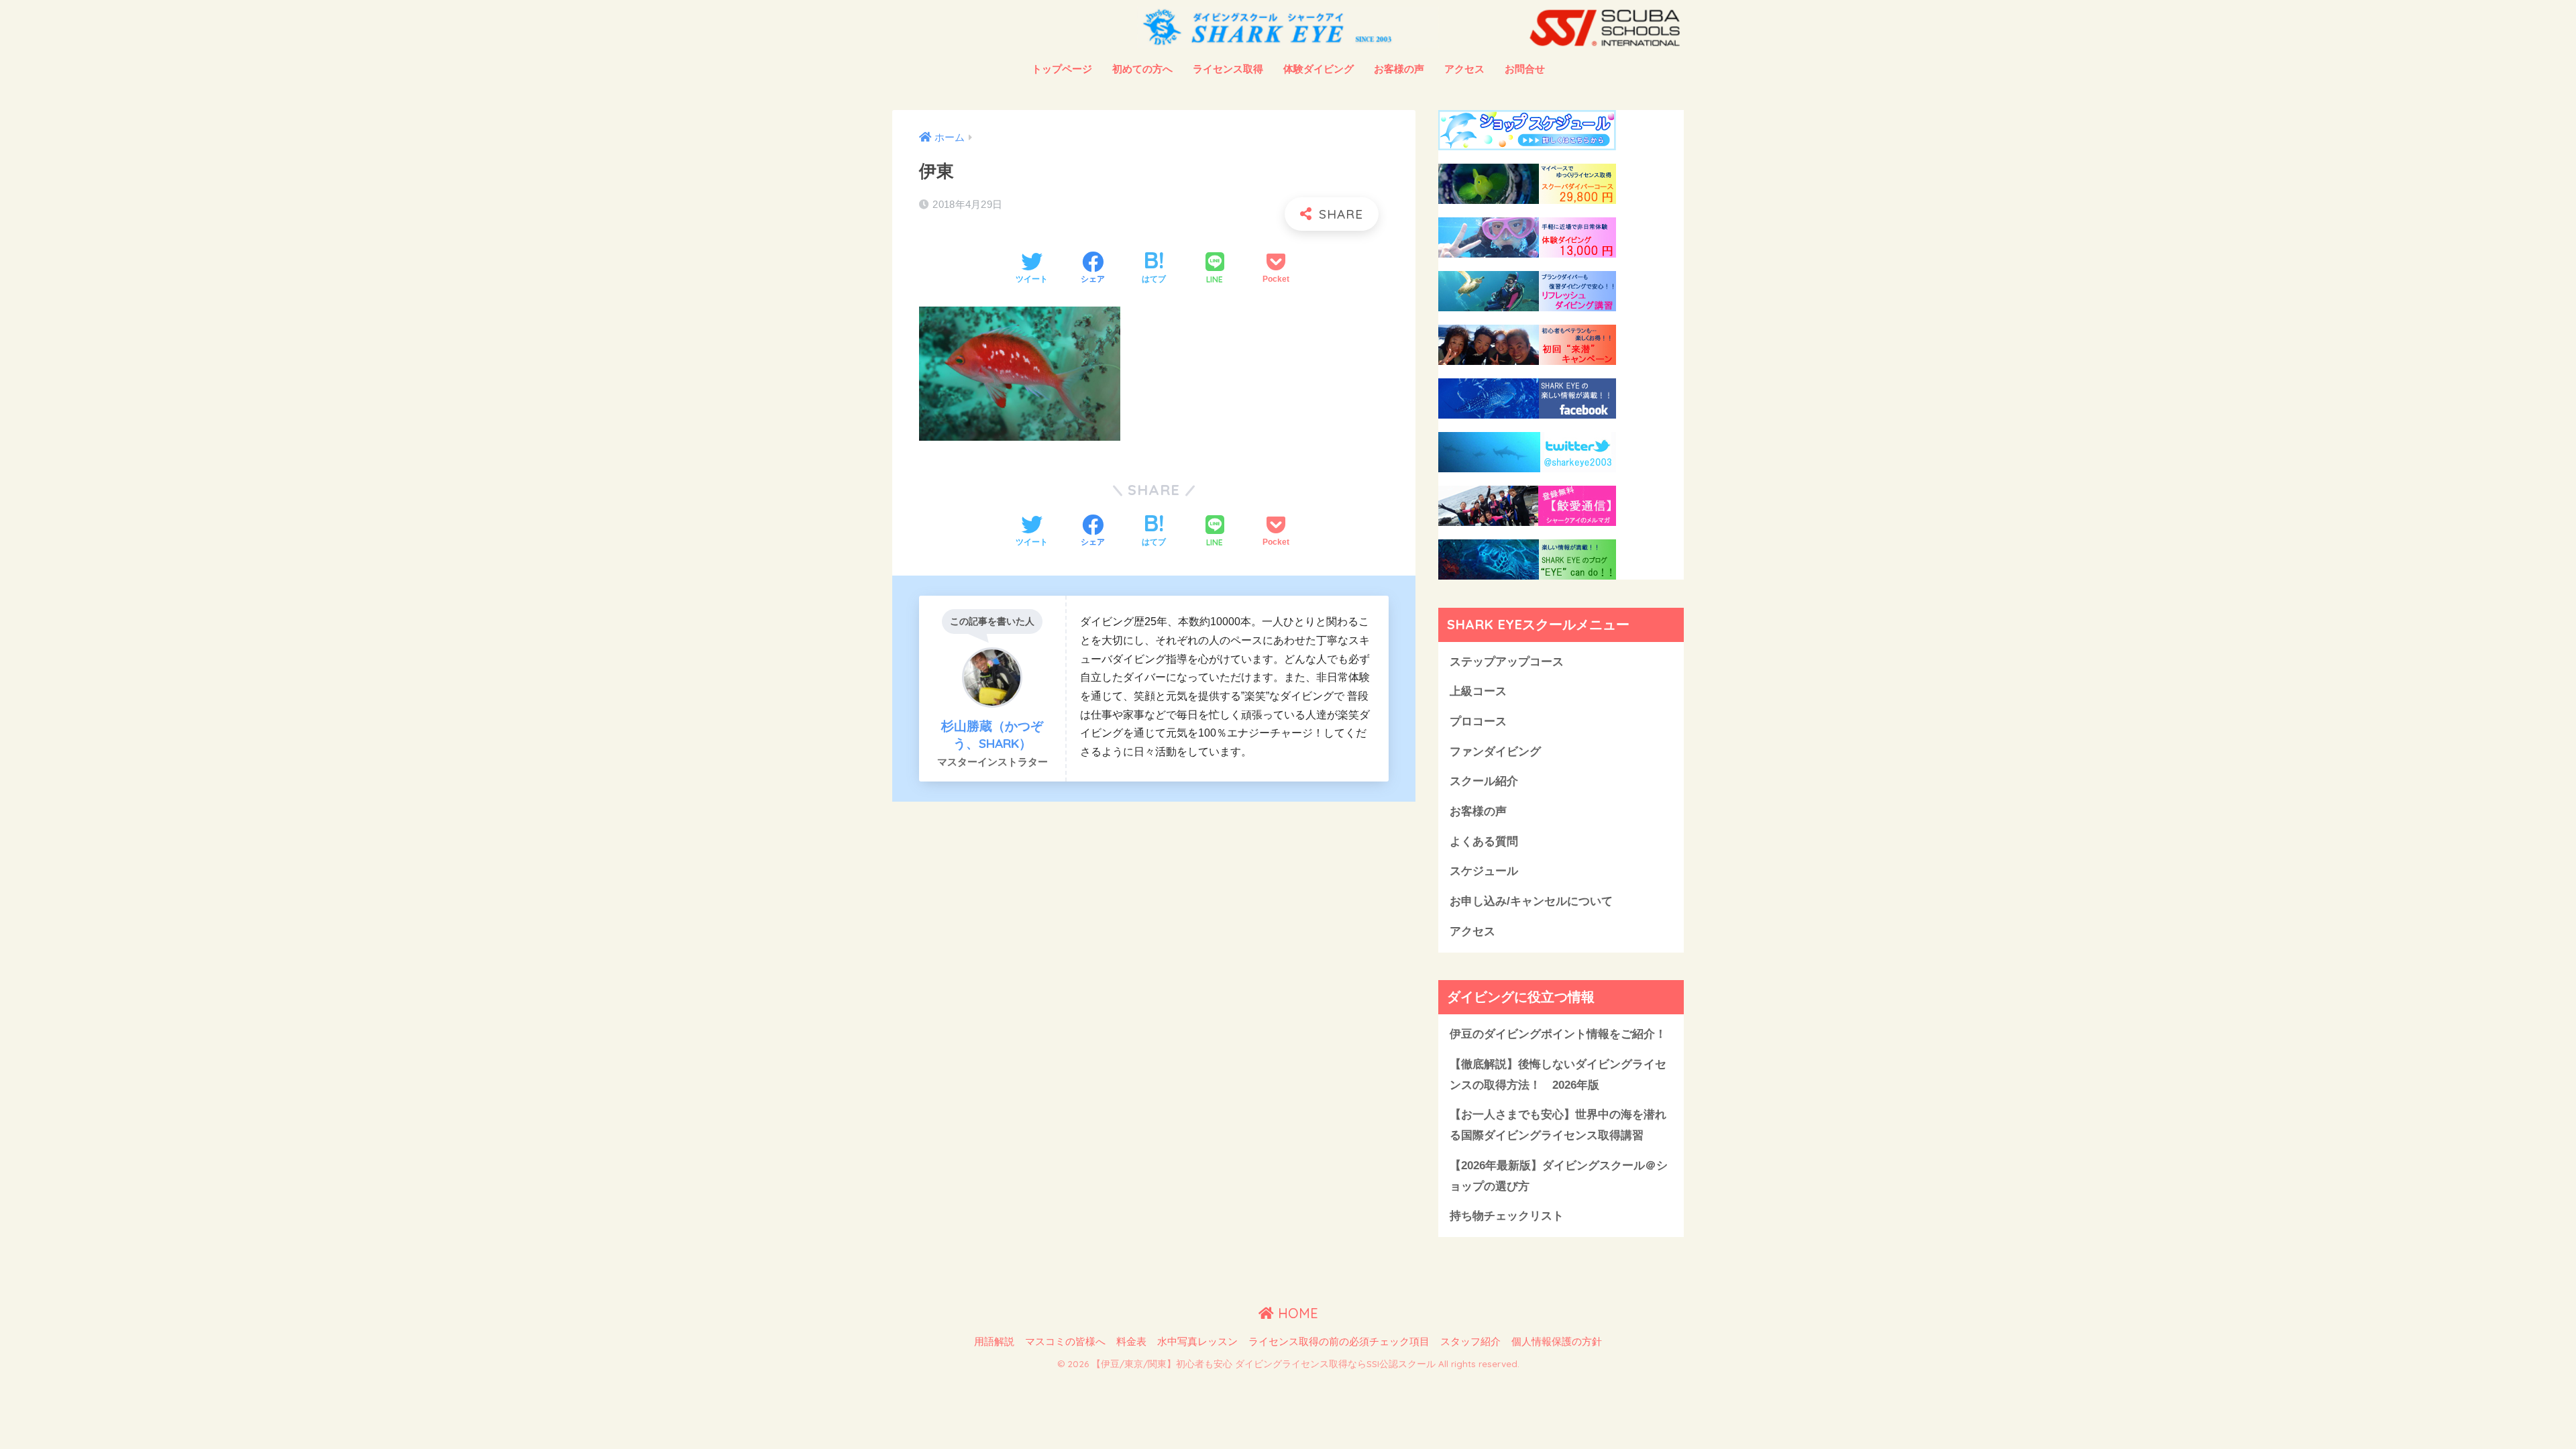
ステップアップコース (1507, 662)
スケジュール (1484, 871)
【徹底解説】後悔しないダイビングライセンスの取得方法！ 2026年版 (1558, 1075)
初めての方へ (1142, 69)
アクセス (1464, 69)
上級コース (1478, 691)
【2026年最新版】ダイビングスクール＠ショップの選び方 (1559, 1176)
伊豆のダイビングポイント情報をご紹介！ (1558, 1034)
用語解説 (994, 1342)
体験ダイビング (1319, 69)
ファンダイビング (1495, 752)
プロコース (1478, 721)
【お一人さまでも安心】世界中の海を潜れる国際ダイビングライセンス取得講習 (1558, 1125)
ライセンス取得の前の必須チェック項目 (1339, 1342)
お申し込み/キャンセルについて (1531, 901)
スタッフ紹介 (1470, 1342)
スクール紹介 (1484, 781)
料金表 (1131, 1342)
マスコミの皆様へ (1065, 1342)
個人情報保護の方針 (1557, 1342)
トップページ (1062, 69)
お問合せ (1525, 69)
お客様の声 (1399, 69)
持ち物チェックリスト (1507, 1216)
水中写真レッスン (1197, 1342)
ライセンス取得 (1228, 69)
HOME (1296, 1313)
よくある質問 (1484, 842)
